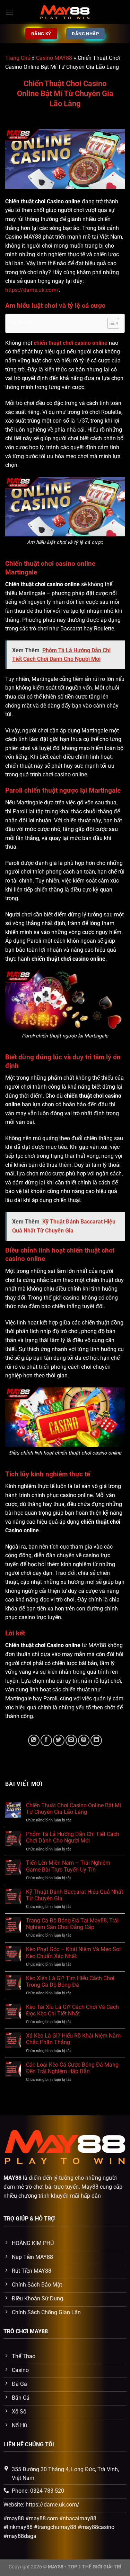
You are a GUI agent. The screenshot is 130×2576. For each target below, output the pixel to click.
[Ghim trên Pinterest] (84, 1740)
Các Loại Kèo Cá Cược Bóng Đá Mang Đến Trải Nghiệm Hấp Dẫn (72, 2068)
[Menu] (9, 12)
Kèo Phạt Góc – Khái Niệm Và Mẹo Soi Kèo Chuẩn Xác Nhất (73, 1952)
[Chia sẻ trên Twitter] (59, 1740)
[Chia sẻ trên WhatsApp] (34, 1740)
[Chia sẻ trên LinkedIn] (96, 1740)
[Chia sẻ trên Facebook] (46, 1740)
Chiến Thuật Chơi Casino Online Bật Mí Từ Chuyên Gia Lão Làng (73, 1809)
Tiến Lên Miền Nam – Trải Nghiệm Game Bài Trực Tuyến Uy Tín (68, 1866)
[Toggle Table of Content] (110, 323)
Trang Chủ (18, 58)
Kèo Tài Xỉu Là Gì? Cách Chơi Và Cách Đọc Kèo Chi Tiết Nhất (72, 2010)
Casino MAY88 (54, 58)
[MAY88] (65, 12)
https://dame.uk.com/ (32, 290)
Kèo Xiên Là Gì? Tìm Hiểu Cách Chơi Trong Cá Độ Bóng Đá (70, 1982)
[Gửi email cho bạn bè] (71, 1740)
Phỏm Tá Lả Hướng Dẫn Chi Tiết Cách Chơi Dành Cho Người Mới (73, 1837)
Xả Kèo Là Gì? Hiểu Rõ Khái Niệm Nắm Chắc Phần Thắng (73, 2039)
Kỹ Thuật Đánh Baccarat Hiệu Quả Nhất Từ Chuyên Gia (75, 1895)
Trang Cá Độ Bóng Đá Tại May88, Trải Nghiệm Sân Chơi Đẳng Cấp (72, 1924)
